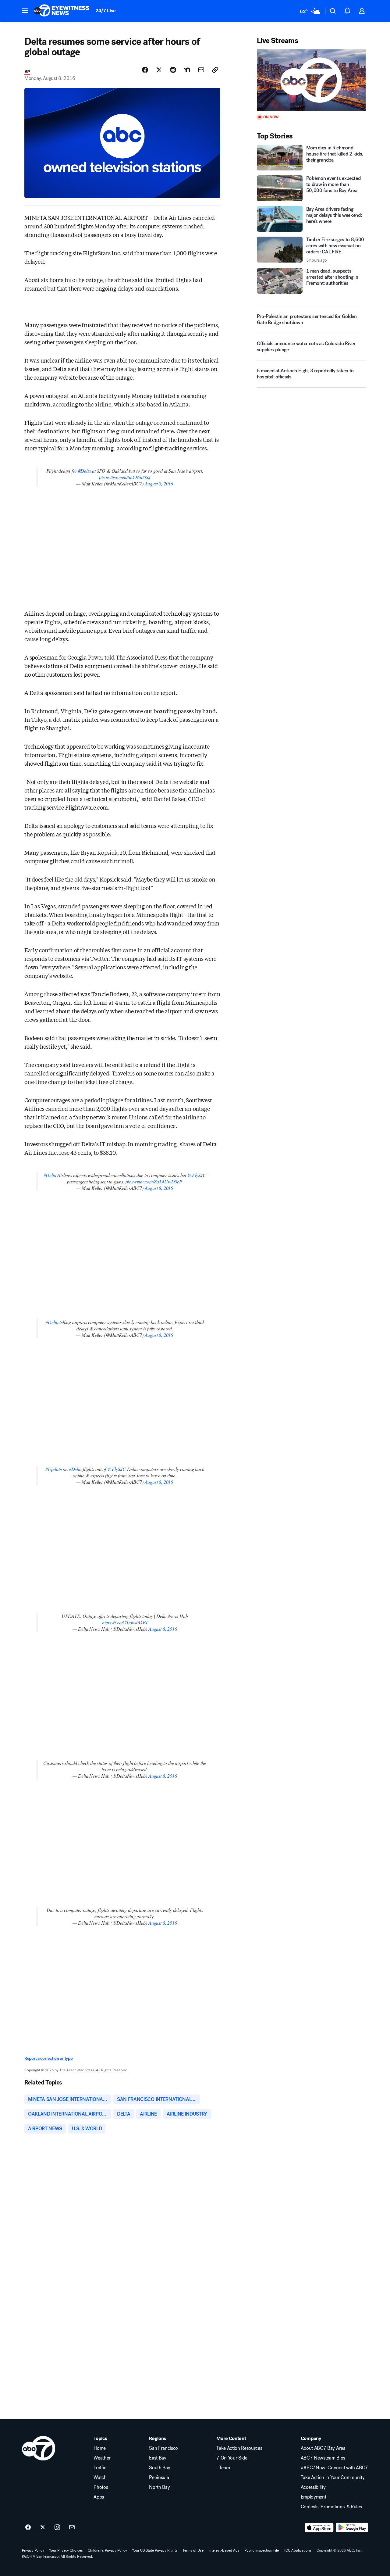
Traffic (100, 2468)
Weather (102, 2458)
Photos (101, 2487)
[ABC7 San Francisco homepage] (62, 11)
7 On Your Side (232, 2458)
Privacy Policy (33, 2550)
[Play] (311, 80)
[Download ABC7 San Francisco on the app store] (319, 2528)
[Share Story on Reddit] (173, 70)
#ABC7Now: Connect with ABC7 (334, 2468)
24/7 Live (106, 11)
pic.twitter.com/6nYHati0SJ (125, 477)
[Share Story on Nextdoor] (187, 70)
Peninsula (159, 2478)
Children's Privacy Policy (107, 2550)
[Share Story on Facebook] (145, 70)
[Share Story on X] (159, 70)
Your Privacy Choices (66, 2550)
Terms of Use (193, 2550)
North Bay (159, 2487)
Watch (100, 2478)
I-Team (223, 2468)
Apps (99, 2497)
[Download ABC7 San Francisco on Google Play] (352, 2528)
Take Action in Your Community (333, 2478)
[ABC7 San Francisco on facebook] (28, 2528)
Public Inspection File (262, 2550)
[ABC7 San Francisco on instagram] (57, 2528)
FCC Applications (298, 2550)
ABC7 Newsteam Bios (323, 2458)
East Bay (158, 2458)
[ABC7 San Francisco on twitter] (43, 2528)
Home (100, 2448)
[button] (25, 10)
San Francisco (163, 2448)
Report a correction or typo (48, 2058)
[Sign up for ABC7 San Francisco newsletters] (72, 2528)
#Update (54, 1469)
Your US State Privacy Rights (155, 2550)
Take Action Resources (239, 2448)
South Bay (160, 2468)
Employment (314, 2497)
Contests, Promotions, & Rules (331, 2507)
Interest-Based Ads (224, 2550)
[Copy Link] (215, 70)
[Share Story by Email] (201, 70)
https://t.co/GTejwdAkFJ (125, 1622)
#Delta (84, 471)
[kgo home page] (39, 2448)
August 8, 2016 (159, 483)
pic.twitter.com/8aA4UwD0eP (154, 1181)
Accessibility (313, 2487)
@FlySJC (197, 1175)
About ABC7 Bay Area (323, 2448)
